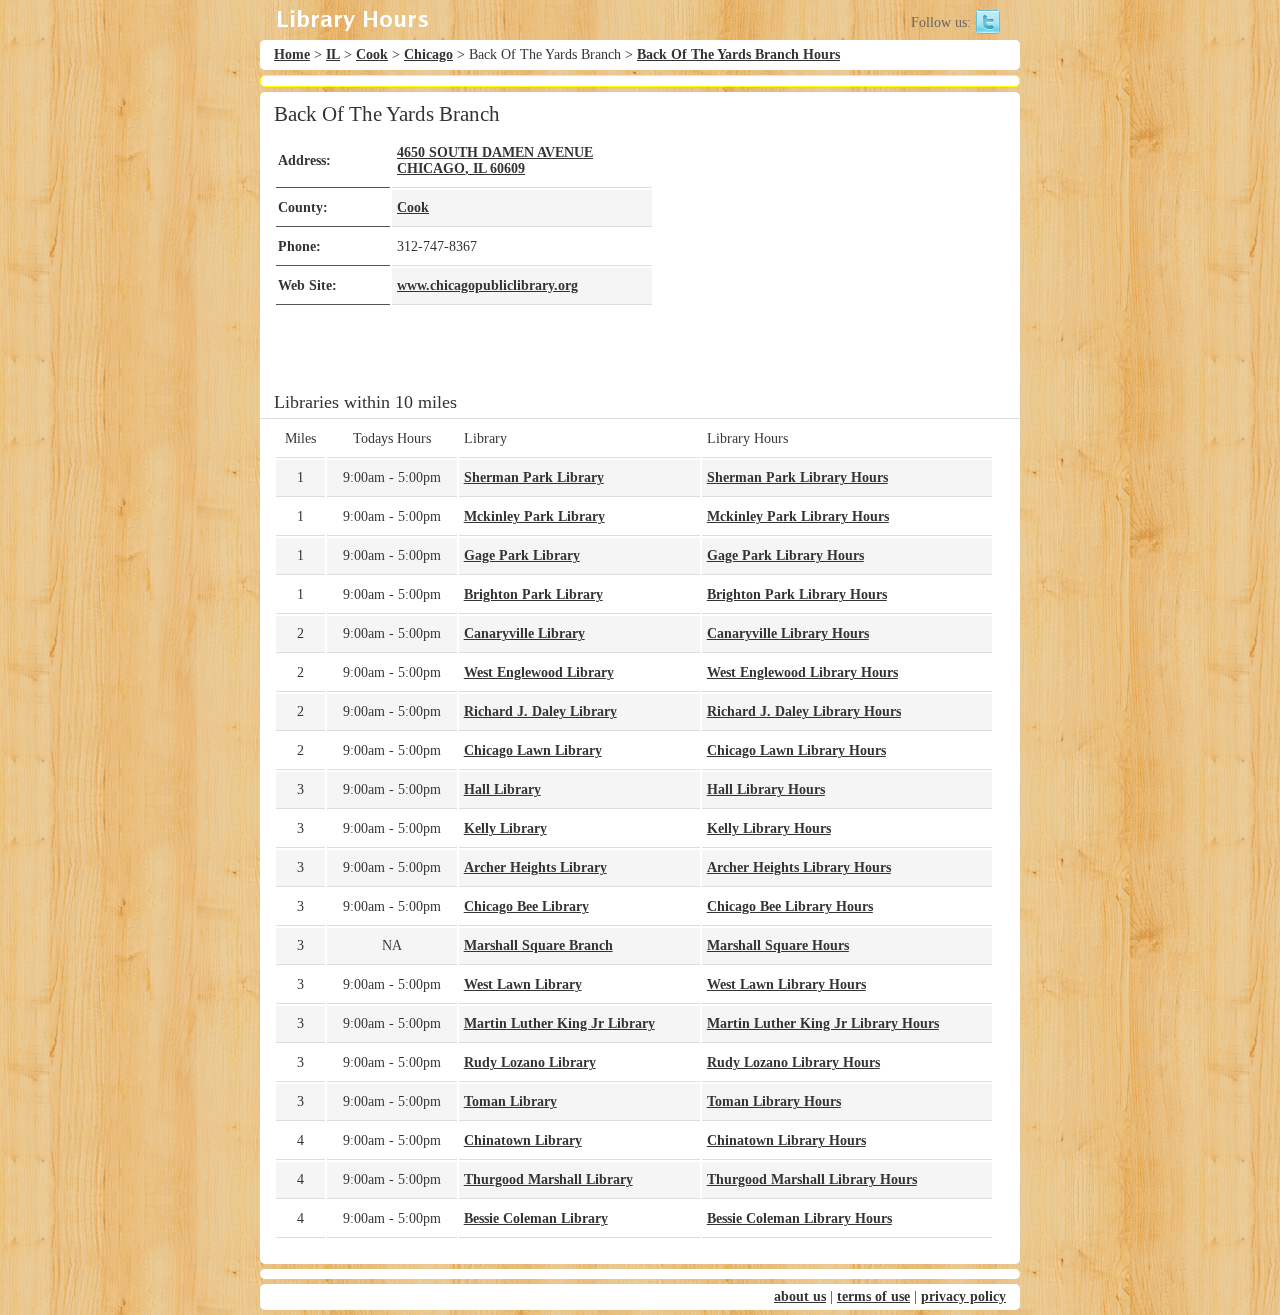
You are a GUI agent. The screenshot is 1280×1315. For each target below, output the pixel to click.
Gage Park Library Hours (785, 555)
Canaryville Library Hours (788, 633)
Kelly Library (505, 828)
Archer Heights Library (535, 867)
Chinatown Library (523, 1140)
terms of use (873, 1296)
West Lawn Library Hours (786, 984)
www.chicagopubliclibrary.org (487, 285)
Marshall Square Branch (538, 945)
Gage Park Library (522, 555)
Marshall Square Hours (778, 945)
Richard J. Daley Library (540, 711)
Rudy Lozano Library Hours (793, 1062)
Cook (372, 54)
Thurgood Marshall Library (548, 1179)
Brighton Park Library (533, 594)
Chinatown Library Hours (786, 1140)
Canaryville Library (524, 633)
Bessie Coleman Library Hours (799, 1218)
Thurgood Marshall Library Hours (812, 1179)
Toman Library (510, 1101)
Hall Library (502, 789)
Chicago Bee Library (526, 906)
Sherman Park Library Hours (797, 477)
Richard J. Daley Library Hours (804, 711)
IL (333, 54)
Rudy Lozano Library (530, 1062)
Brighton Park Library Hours (797, 594)
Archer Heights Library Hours (799, 867)
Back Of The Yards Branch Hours (738, 54)
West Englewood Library (539, 672)
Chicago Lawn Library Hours (796, 750)
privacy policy (963, 1296)
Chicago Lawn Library (533, 750)
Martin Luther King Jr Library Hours (823, 1023)
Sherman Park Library (534, 477)
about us (800, 1296)
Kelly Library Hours (769, 828)
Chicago (428, 54)
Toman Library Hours (774, 1101)
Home (292, 54)
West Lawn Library (523, 984)
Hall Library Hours (766, 789)
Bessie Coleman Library (536, 1218)
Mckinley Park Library (534, 516)
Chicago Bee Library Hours (790, 906)
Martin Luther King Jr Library (559, 1023)
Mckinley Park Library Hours (798, 516)
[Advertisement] (824, 242)
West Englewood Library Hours (802, 672)
